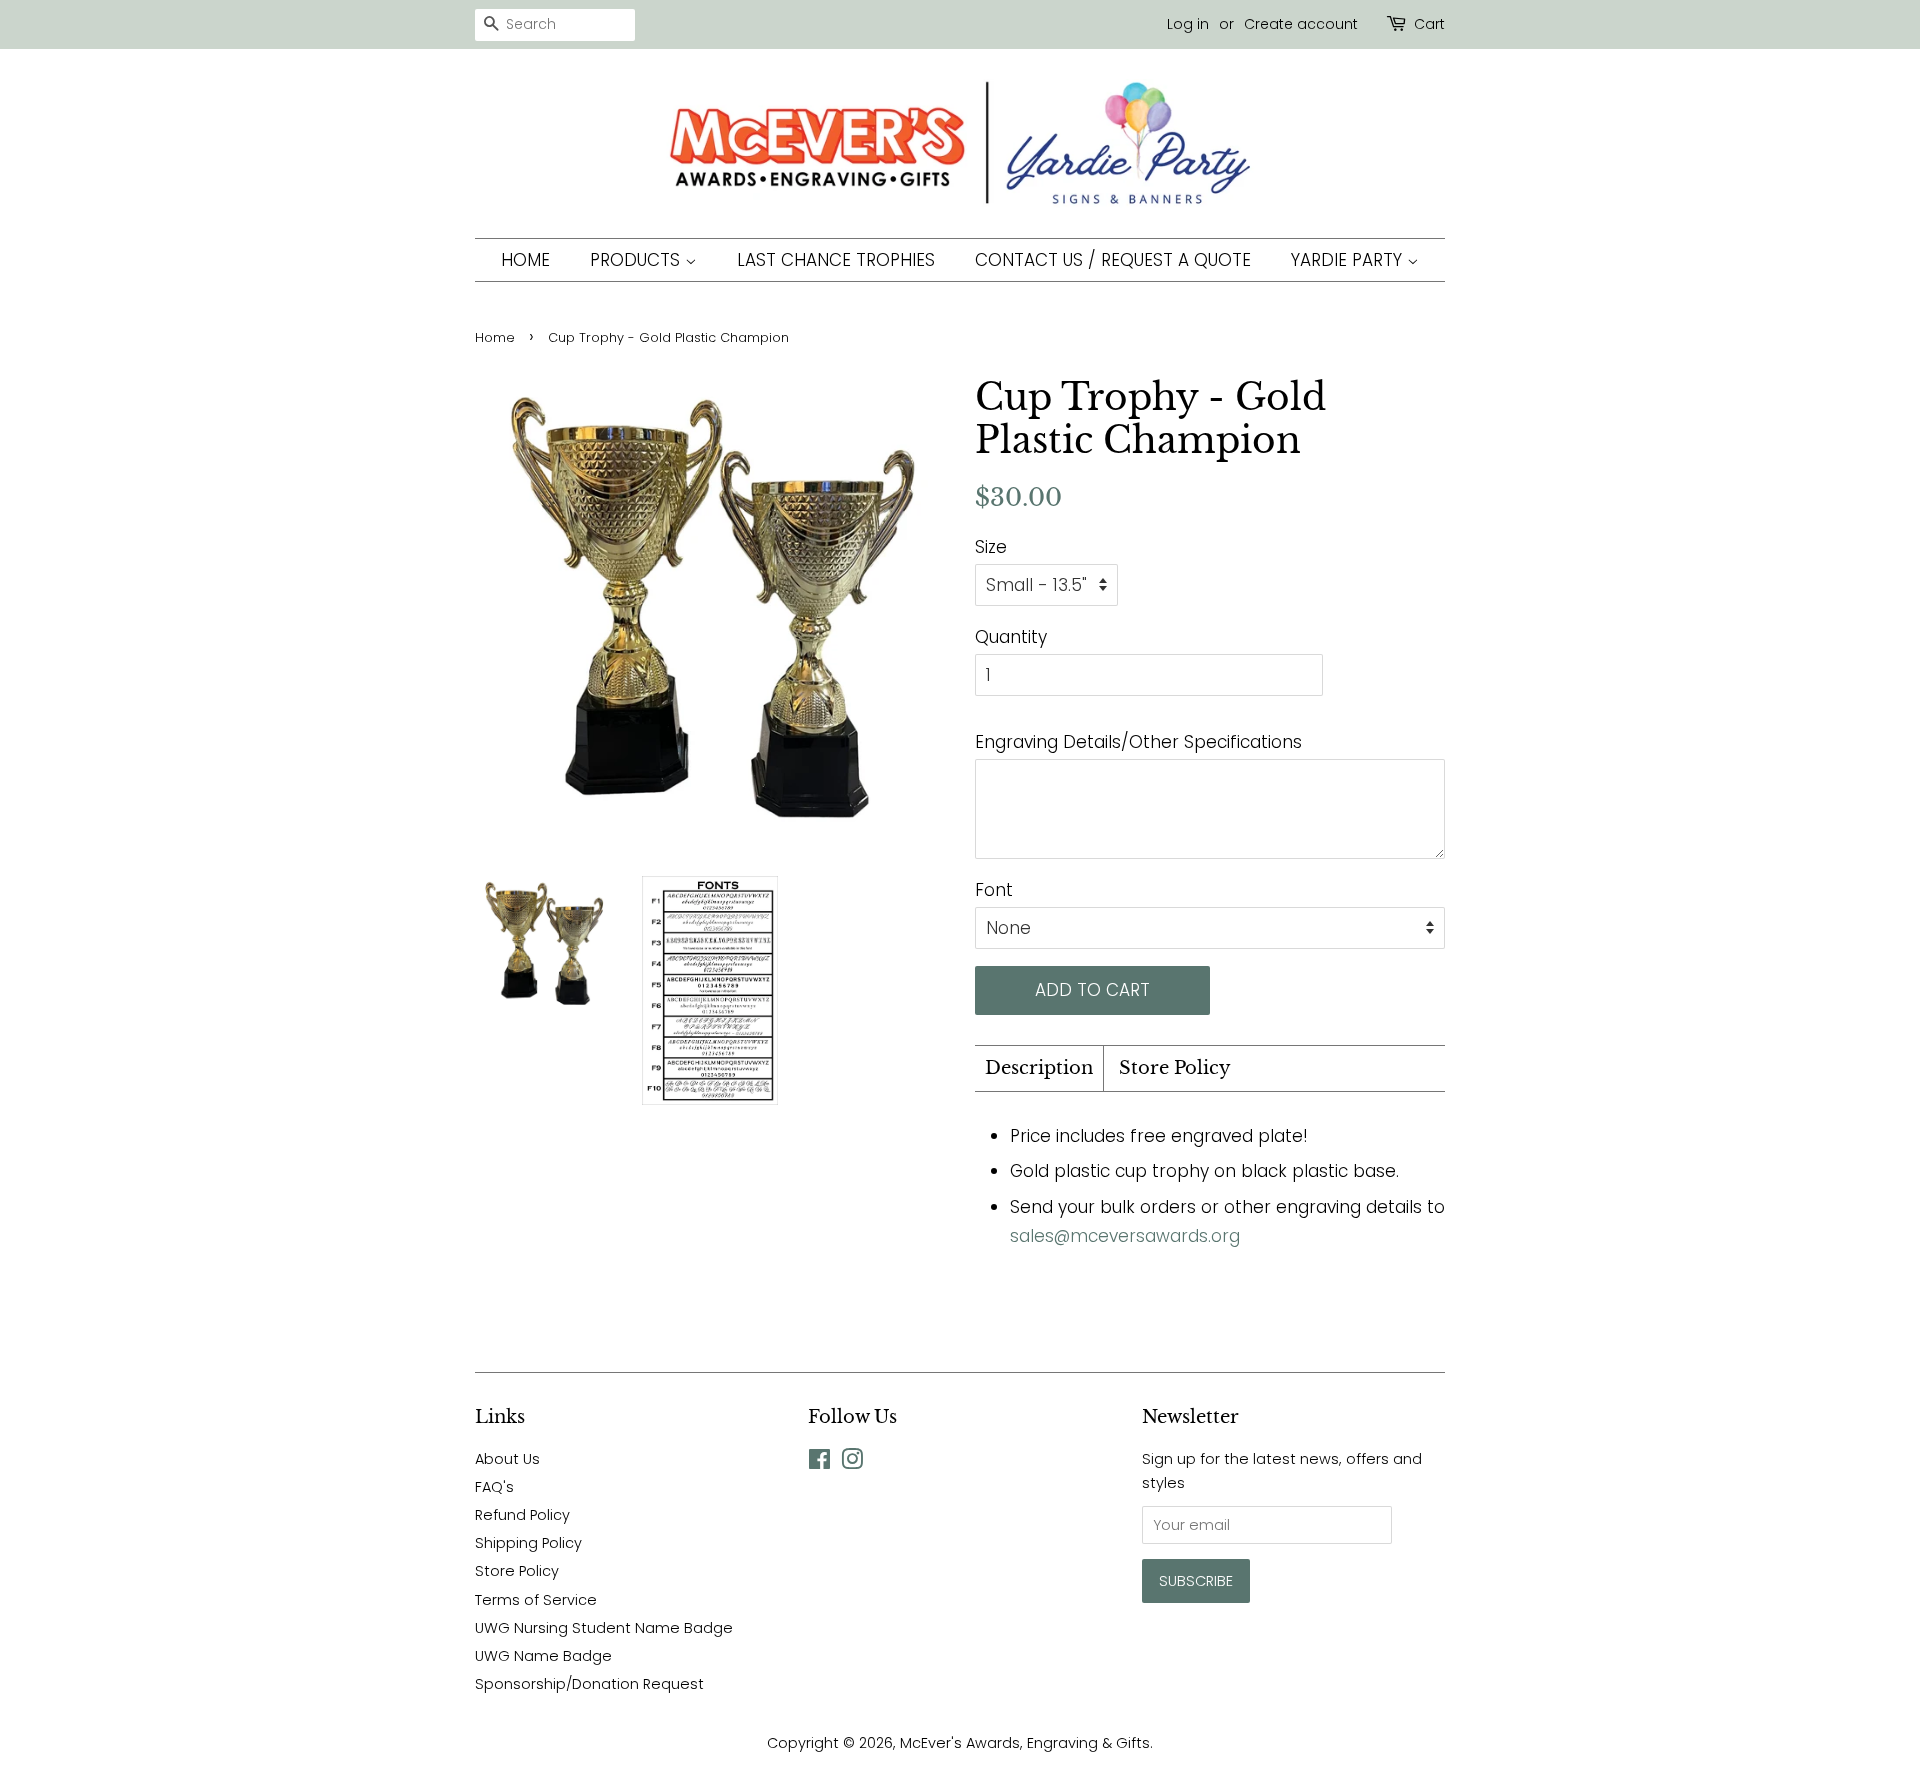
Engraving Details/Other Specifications (1138, 742)
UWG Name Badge (543, 1656)
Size (991, 547)
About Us (507, 1459)
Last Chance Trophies (836, 260)
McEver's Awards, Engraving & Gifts (1025, 1743)
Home (525, 260)
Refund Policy (522, 1515)
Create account (1301, 24)
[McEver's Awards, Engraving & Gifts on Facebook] (819, 1463)
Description (1039, 1068)
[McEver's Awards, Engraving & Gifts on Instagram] (852, 1463)
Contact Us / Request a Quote (1113, 260)
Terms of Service (536, 1600)
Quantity (1011, 637)
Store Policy (1175, 1068)
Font (994, 890)
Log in (1188, 24)
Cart (1429, 24)
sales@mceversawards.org (1125, 1236)
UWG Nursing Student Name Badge (604, 1628)
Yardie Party (1349, 260)
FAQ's (494, 1487)
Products (637, 260)
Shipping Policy (528, 1543)
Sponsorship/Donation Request (589, 1684)
